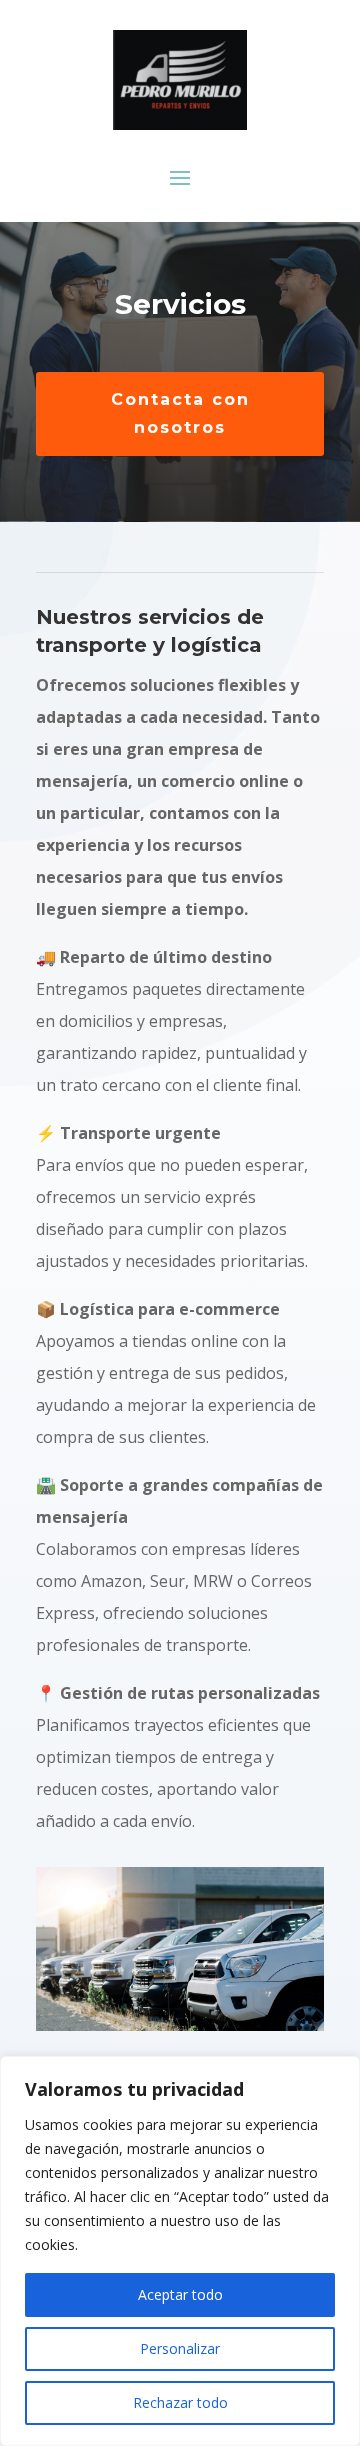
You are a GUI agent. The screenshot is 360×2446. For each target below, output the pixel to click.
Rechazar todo (180, 2402)
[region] (180, 2251)
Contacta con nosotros (180, 413)
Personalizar (180, 2348)
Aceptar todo (180, 2294)
